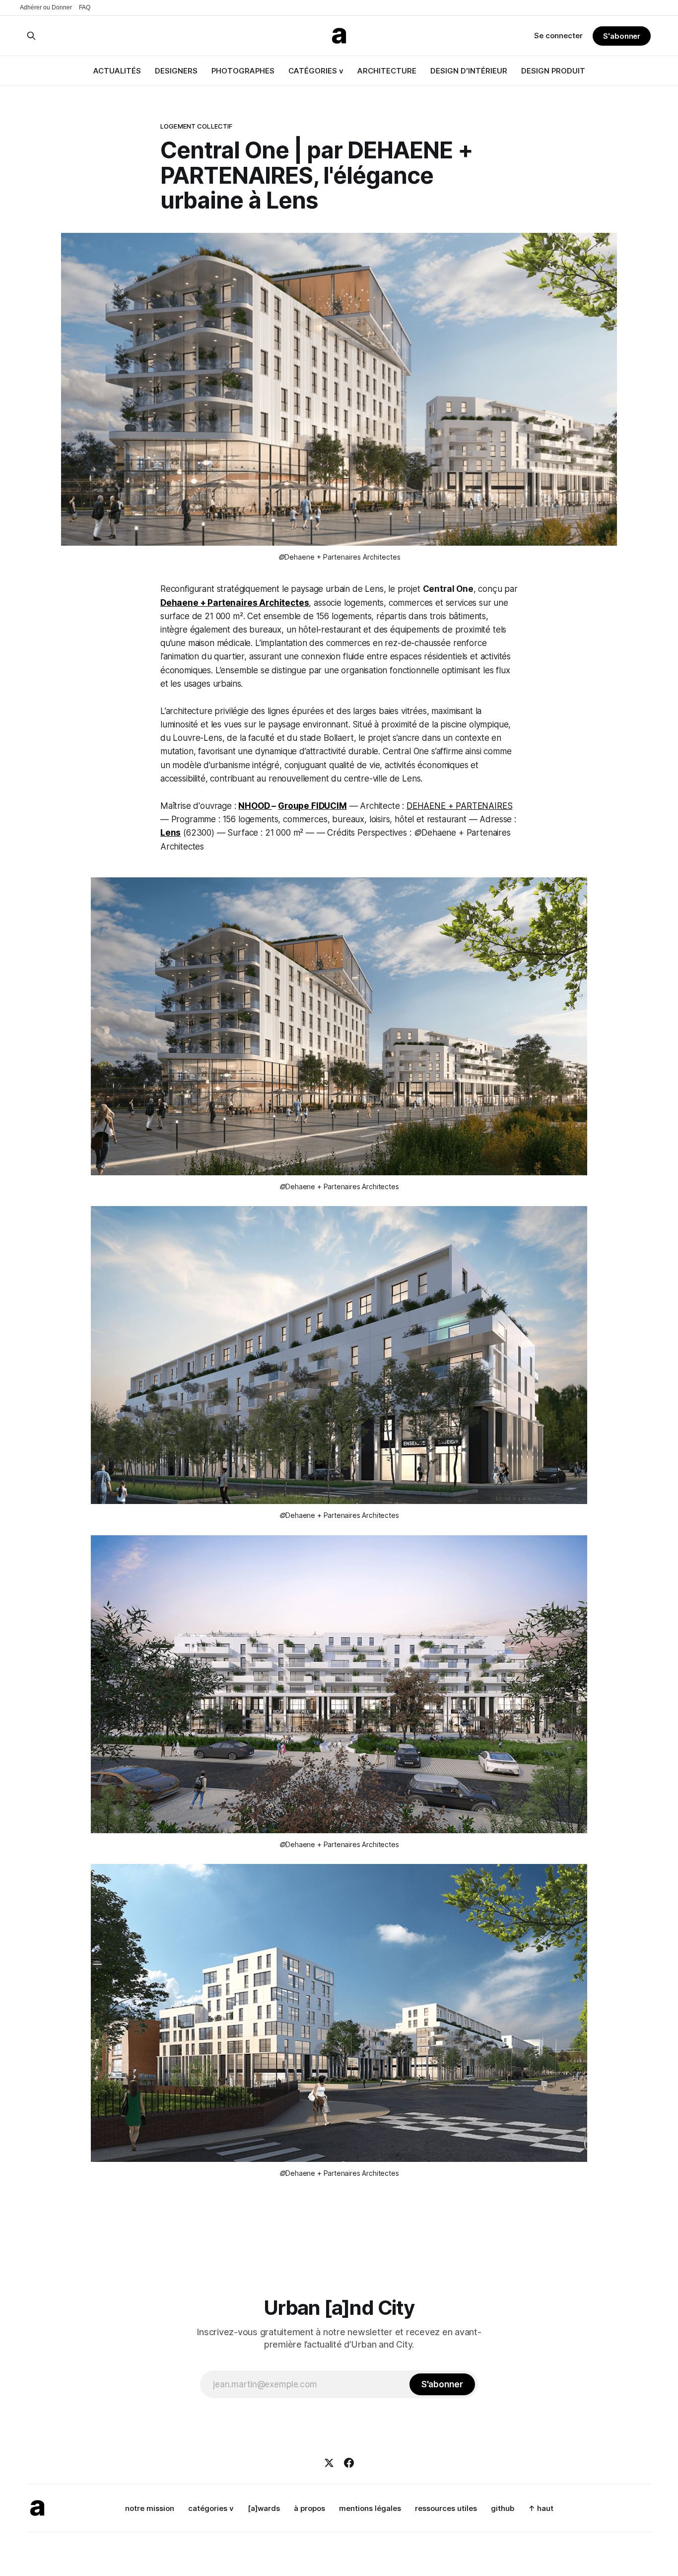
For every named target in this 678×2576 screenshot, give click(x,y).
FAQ (85, 7)
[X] (329, 2463)
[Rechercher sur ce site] (31, 36)
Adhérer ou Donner (46, 7)
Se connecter (558, 36)
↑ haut (541, 2508)
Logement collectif (196, 126)
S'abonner (622, 36)
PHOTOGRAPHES (243, 71)
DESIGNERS (176, 71)
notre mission (150, 2508)
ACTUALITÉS (117, 71)
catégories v (211, 2508)
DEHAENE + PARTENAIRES (459, 806)
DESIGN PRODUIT (553, 71)
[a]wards (264, 2508)
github (503, 2508)
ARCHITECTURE (387, 71)
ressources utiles (446, 2508)
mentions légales (370, 2508)
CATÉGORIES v (316, 71)
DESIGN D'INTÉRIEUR (469, 71)
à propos (309, 2508)
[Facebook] (349, 2463)
